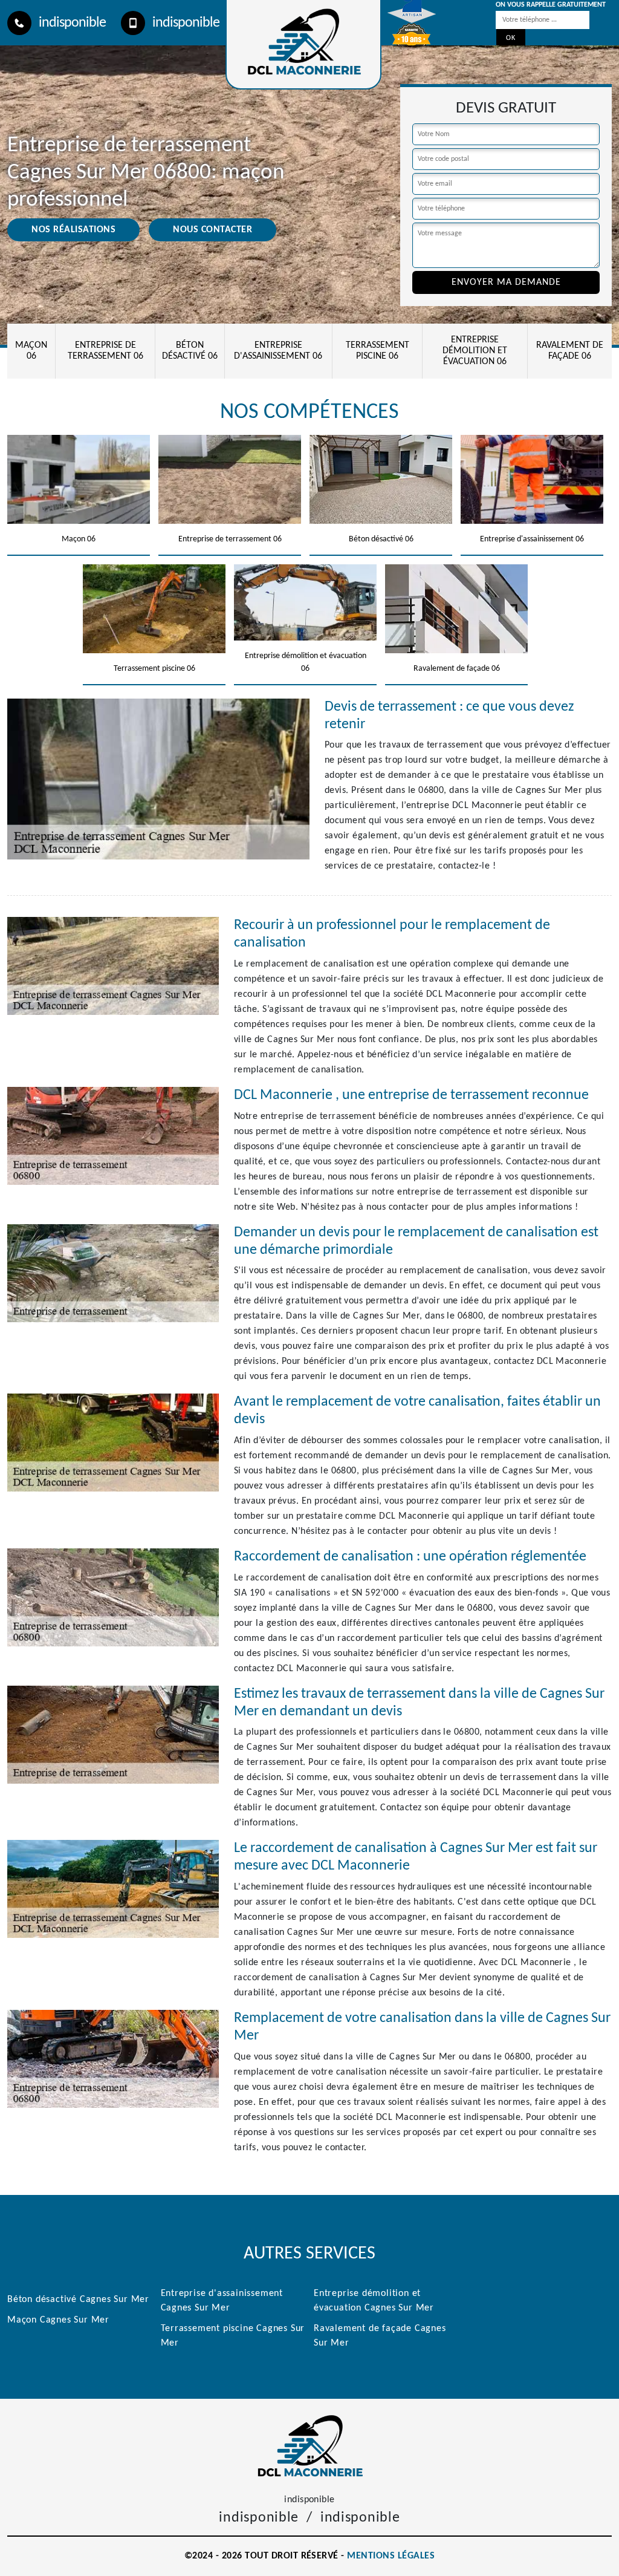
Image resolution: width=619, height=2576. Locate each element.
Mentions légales (391, 2556)
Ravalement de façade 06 (570, 351)
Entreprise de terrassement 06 (105, 351)
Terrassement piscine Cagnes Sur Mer (233, 2336)
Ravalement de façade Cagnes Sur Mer (380, 2336)
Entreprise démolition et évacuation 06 (475, 351)
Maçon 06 (31, 351)
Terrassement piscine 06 (378, 351)
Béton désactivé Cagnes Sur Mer (78, 2300)
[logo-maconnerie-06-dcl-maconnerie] (309, 2445)
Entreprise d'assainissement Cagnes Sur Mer (222, 2301)
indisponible (72, 23)
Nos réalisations (73, 230)
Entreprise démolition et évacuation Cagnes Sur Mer (374, 2301)
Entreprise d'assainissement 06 (278, 351)
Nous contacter (212, 230)
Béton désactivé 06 (190, 351)
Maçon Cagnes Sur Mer (58, 2320)
